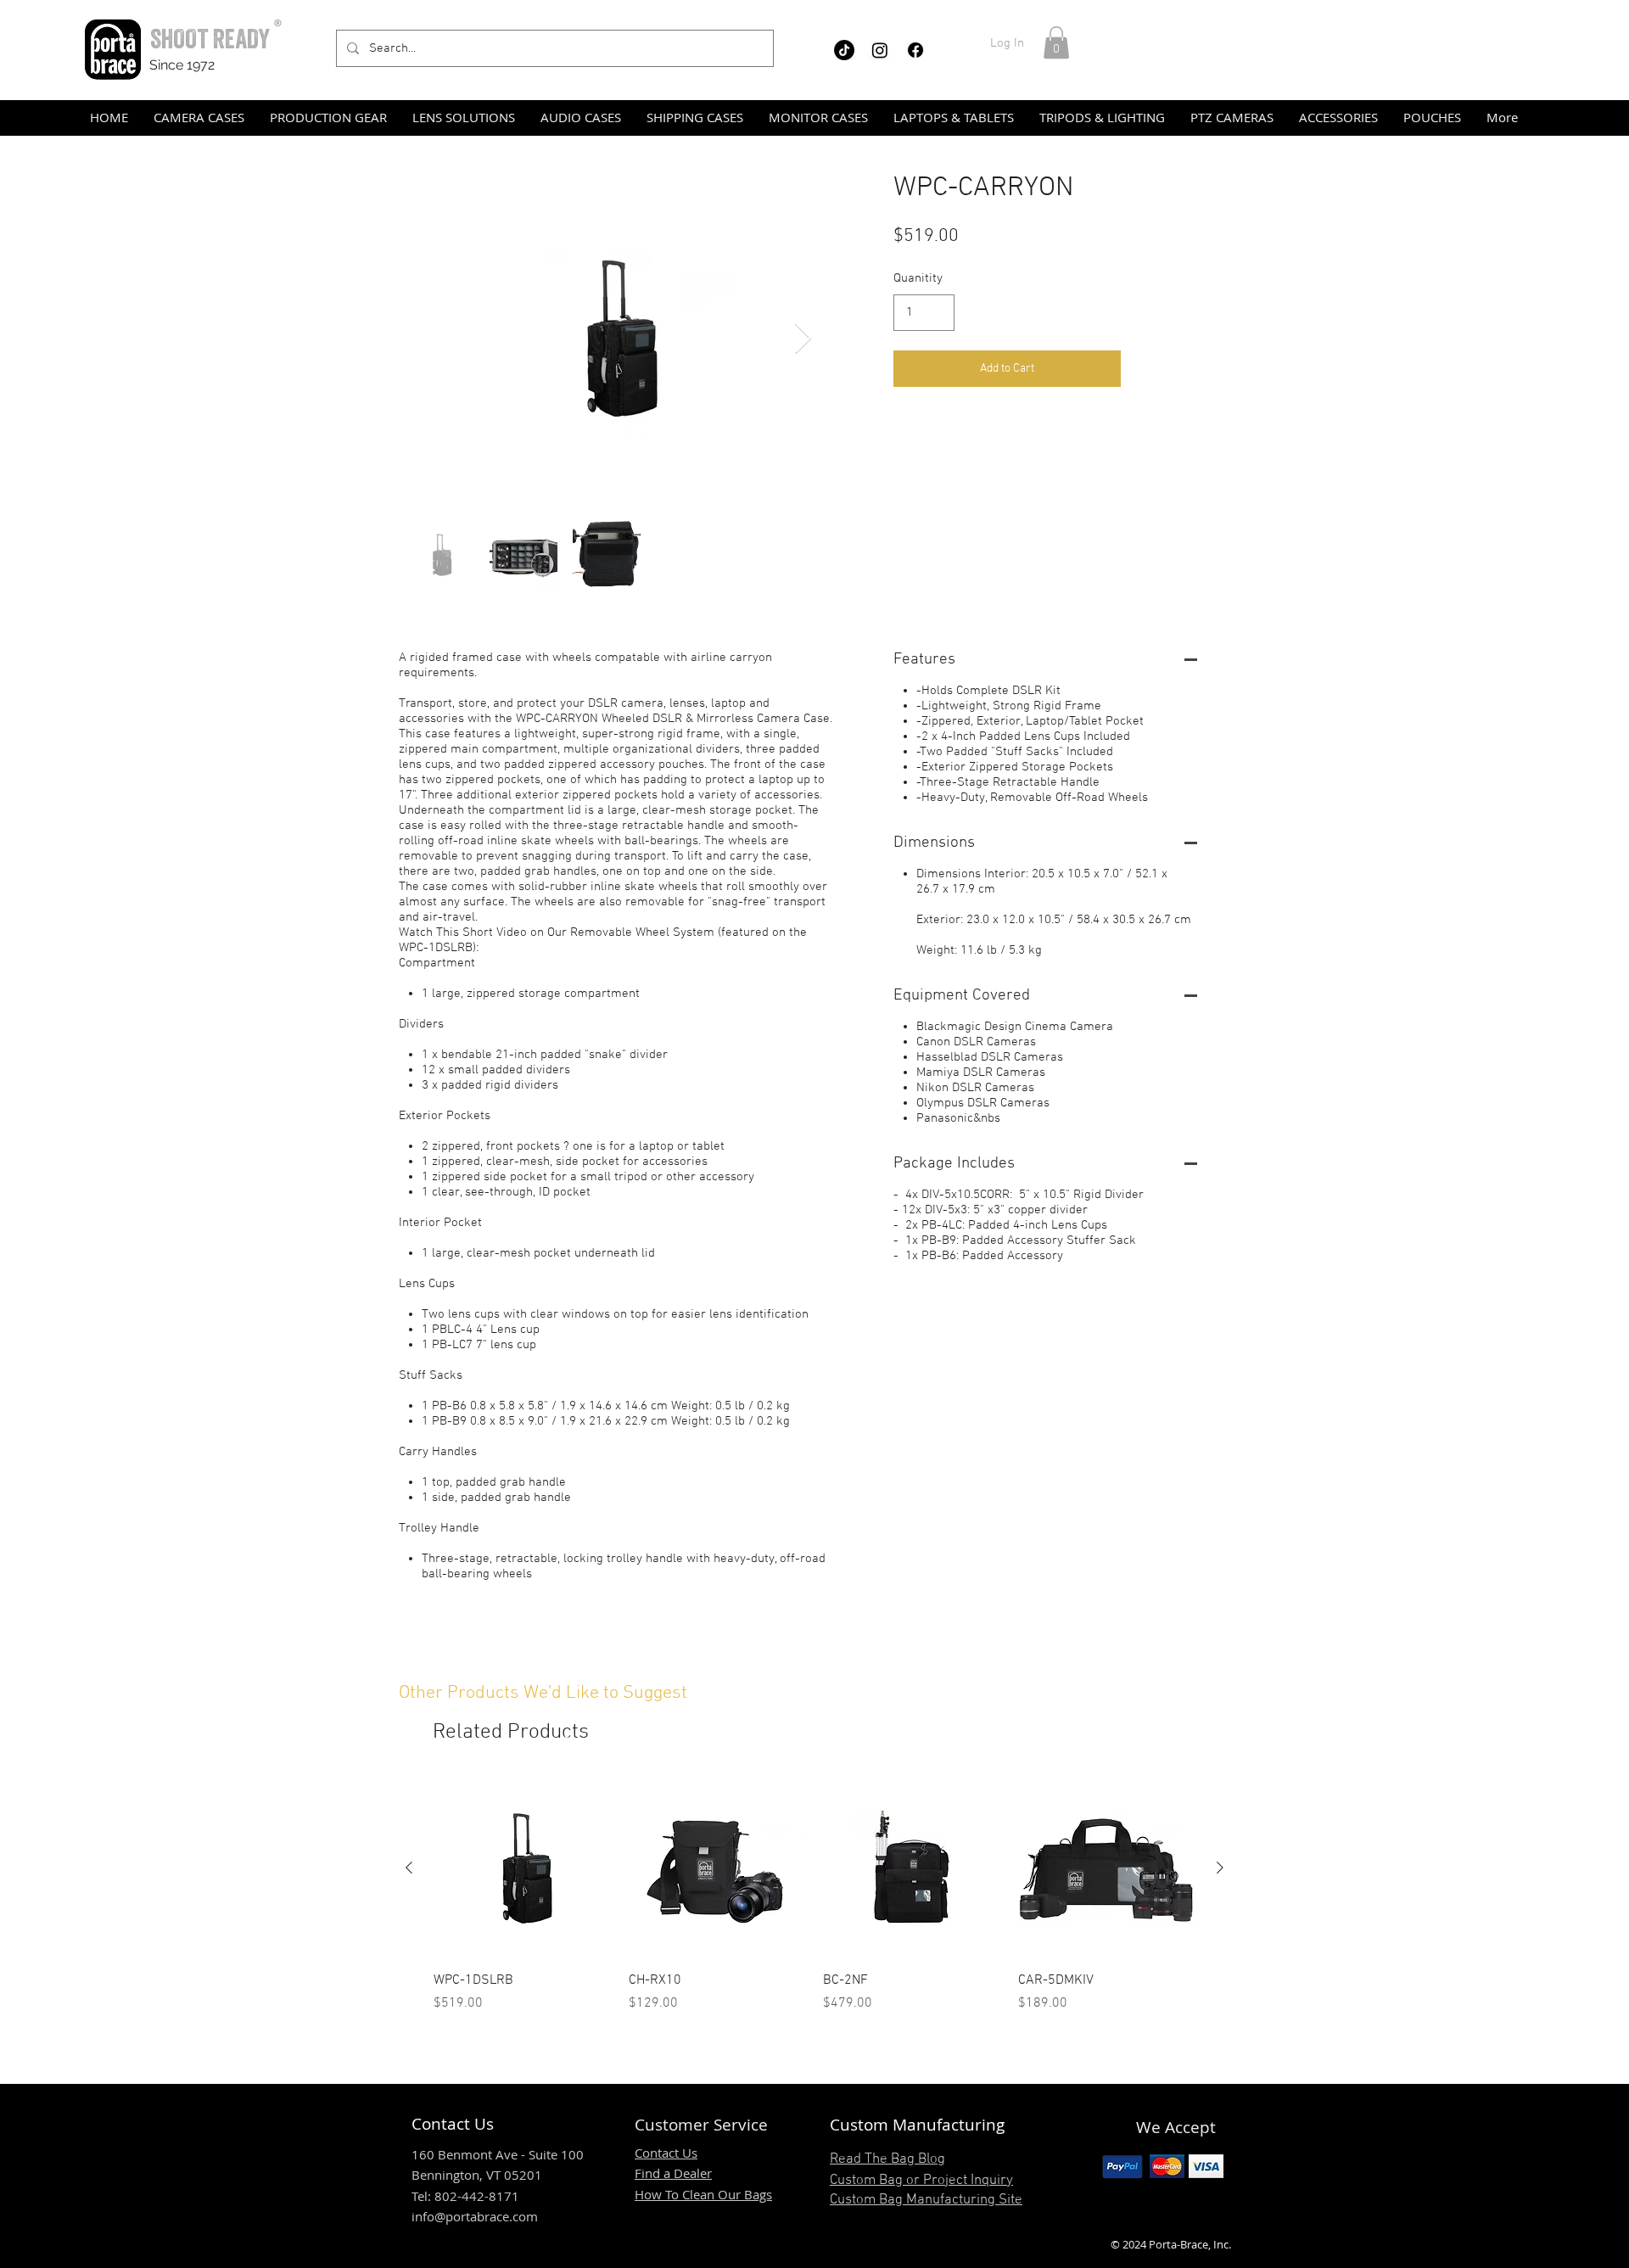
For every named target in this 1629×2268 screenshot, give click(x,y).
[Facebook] (915, 50)
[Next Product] (1220, 1868)
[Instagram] (880, 50)
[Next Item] (803, 339)
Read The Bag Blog (887, 2159)
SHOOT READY (210, 39)
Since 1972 (182, 65)
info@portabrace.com (475, 2216)
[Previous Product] (409, 1868)
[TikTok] (844, 50)
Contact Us (666, 2153)
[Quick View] (523, 1868)
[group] (814, 1896)
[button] (1056, 42)
